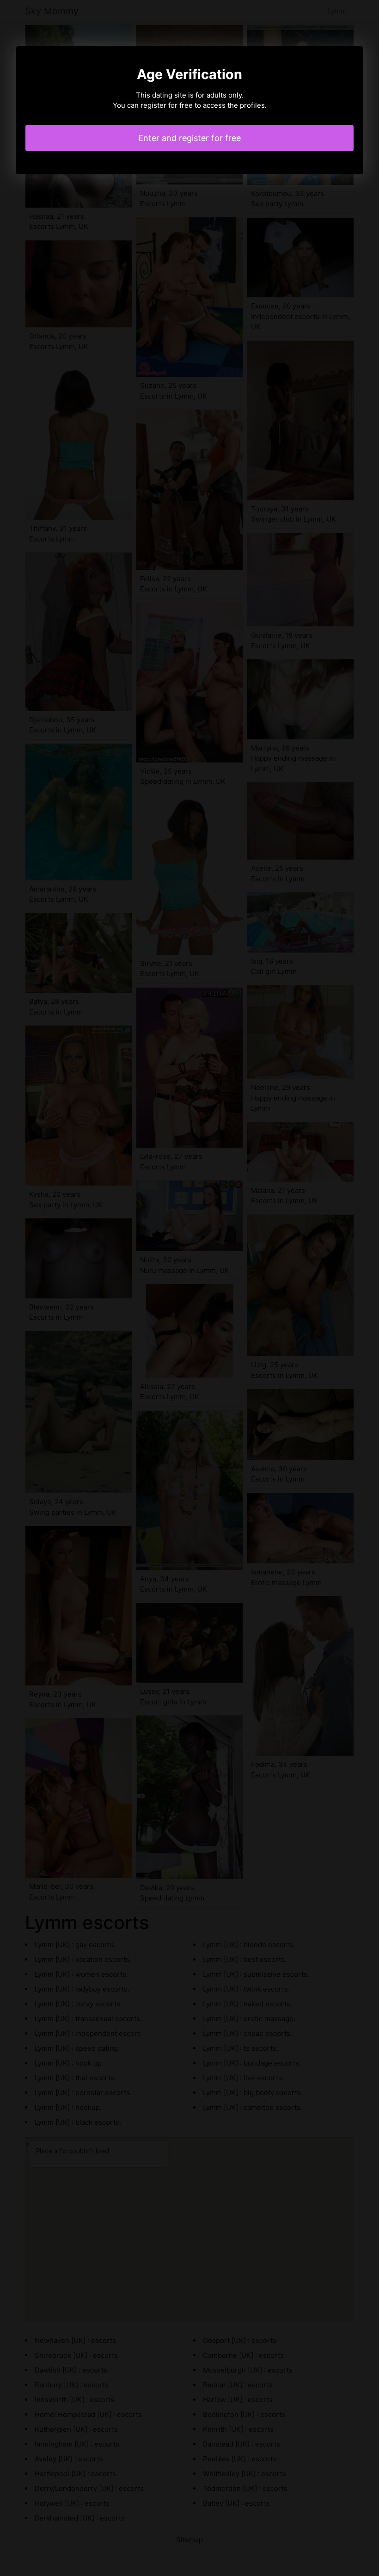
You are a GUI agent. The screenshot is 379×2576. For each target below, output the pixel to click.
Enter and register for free (189, 138)
